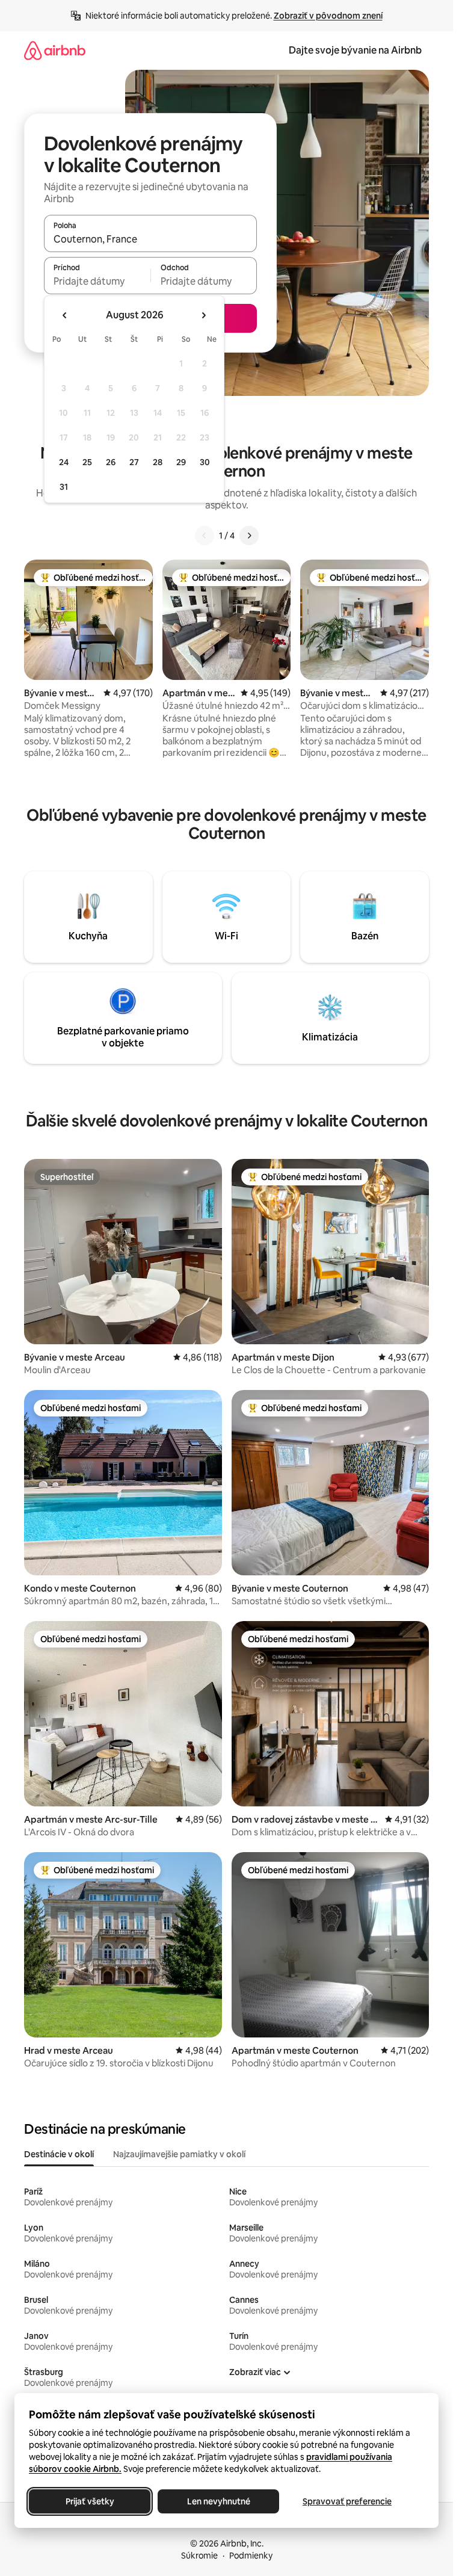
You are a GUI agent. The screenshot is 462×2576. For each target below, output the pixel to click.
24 (64, 462)
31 (64, 487)
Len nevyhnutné (219, 2501)
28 (158, 462)
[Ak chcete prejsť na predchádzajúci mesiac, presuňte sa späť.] (65, 315)
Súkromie (199, 2556)
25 (87, 462)
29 (181, 462)
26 (111, 462)
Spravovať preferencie (347, 2501)
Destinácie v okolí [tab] (59, 2154)
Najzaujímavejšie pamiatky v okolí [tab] (179, 2154)
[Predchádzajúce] (205, 536)
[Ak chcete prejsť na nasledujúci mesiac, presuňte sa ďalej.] (203, 315)
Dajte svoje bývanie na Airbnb (355, 50)
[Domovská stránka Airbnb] (55, 50)
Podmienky (251, 2556)
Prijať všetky (90, 2501)
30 (205, 462)
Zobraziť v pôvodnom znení (328, 16)
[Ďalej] (249, 536)
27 (134, 462)
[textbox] (97, 281)
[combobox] (150, 239)
